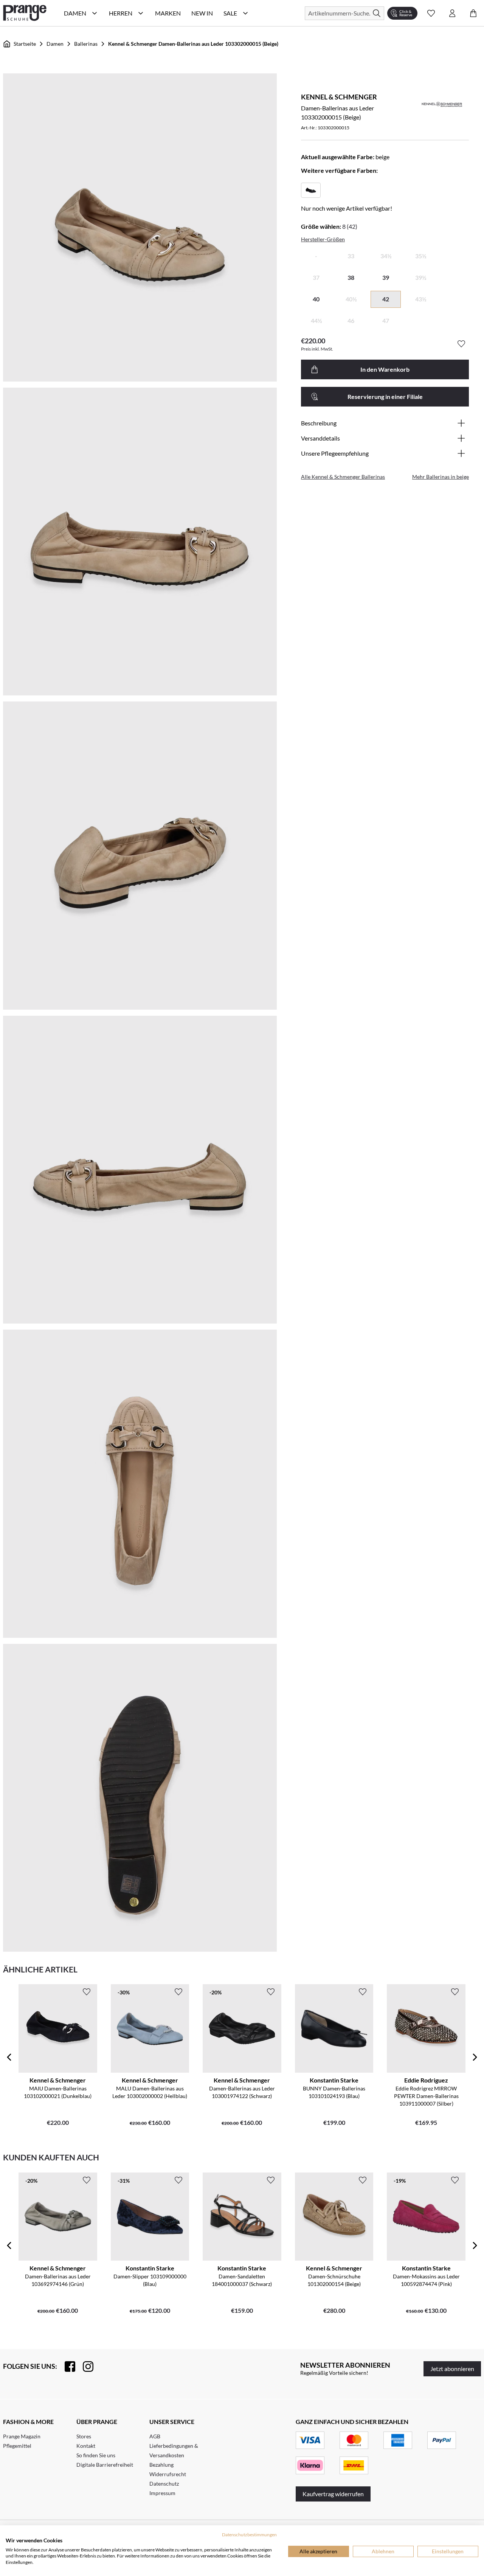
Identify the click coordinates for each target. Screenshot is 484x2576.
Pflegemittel (17, 2446)
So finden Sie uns (96, 2455)
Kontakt (86, 2446)
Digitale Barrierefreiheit (105, 2465)
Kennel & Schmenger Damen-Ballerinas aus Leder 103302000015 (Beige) (193, 44)
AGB (155, 2436)
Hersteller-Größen (323, 239)
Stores (84, 2436)
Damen (55, 44)
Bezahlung (161, 2465)
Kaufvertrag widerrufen (333, 2494)
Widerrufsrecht (168, 2474)
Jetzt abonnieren (452, 2369)
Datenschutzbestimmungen (249, 2535)
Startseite (25, 44)
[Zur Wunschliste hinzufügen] (461, 344)
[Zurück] (9, 2057)
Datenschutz (164, 2484)
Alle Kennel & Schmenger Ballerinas (343, 477)
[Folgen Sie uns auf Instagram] (84, 2367)
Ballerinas (86, 44)
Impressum (162, 2493)
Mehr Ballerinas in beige (441, 477)
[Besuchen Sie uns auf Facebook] (66, 2367)
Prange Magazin (22, 2436)
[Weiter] (475, 2057)
